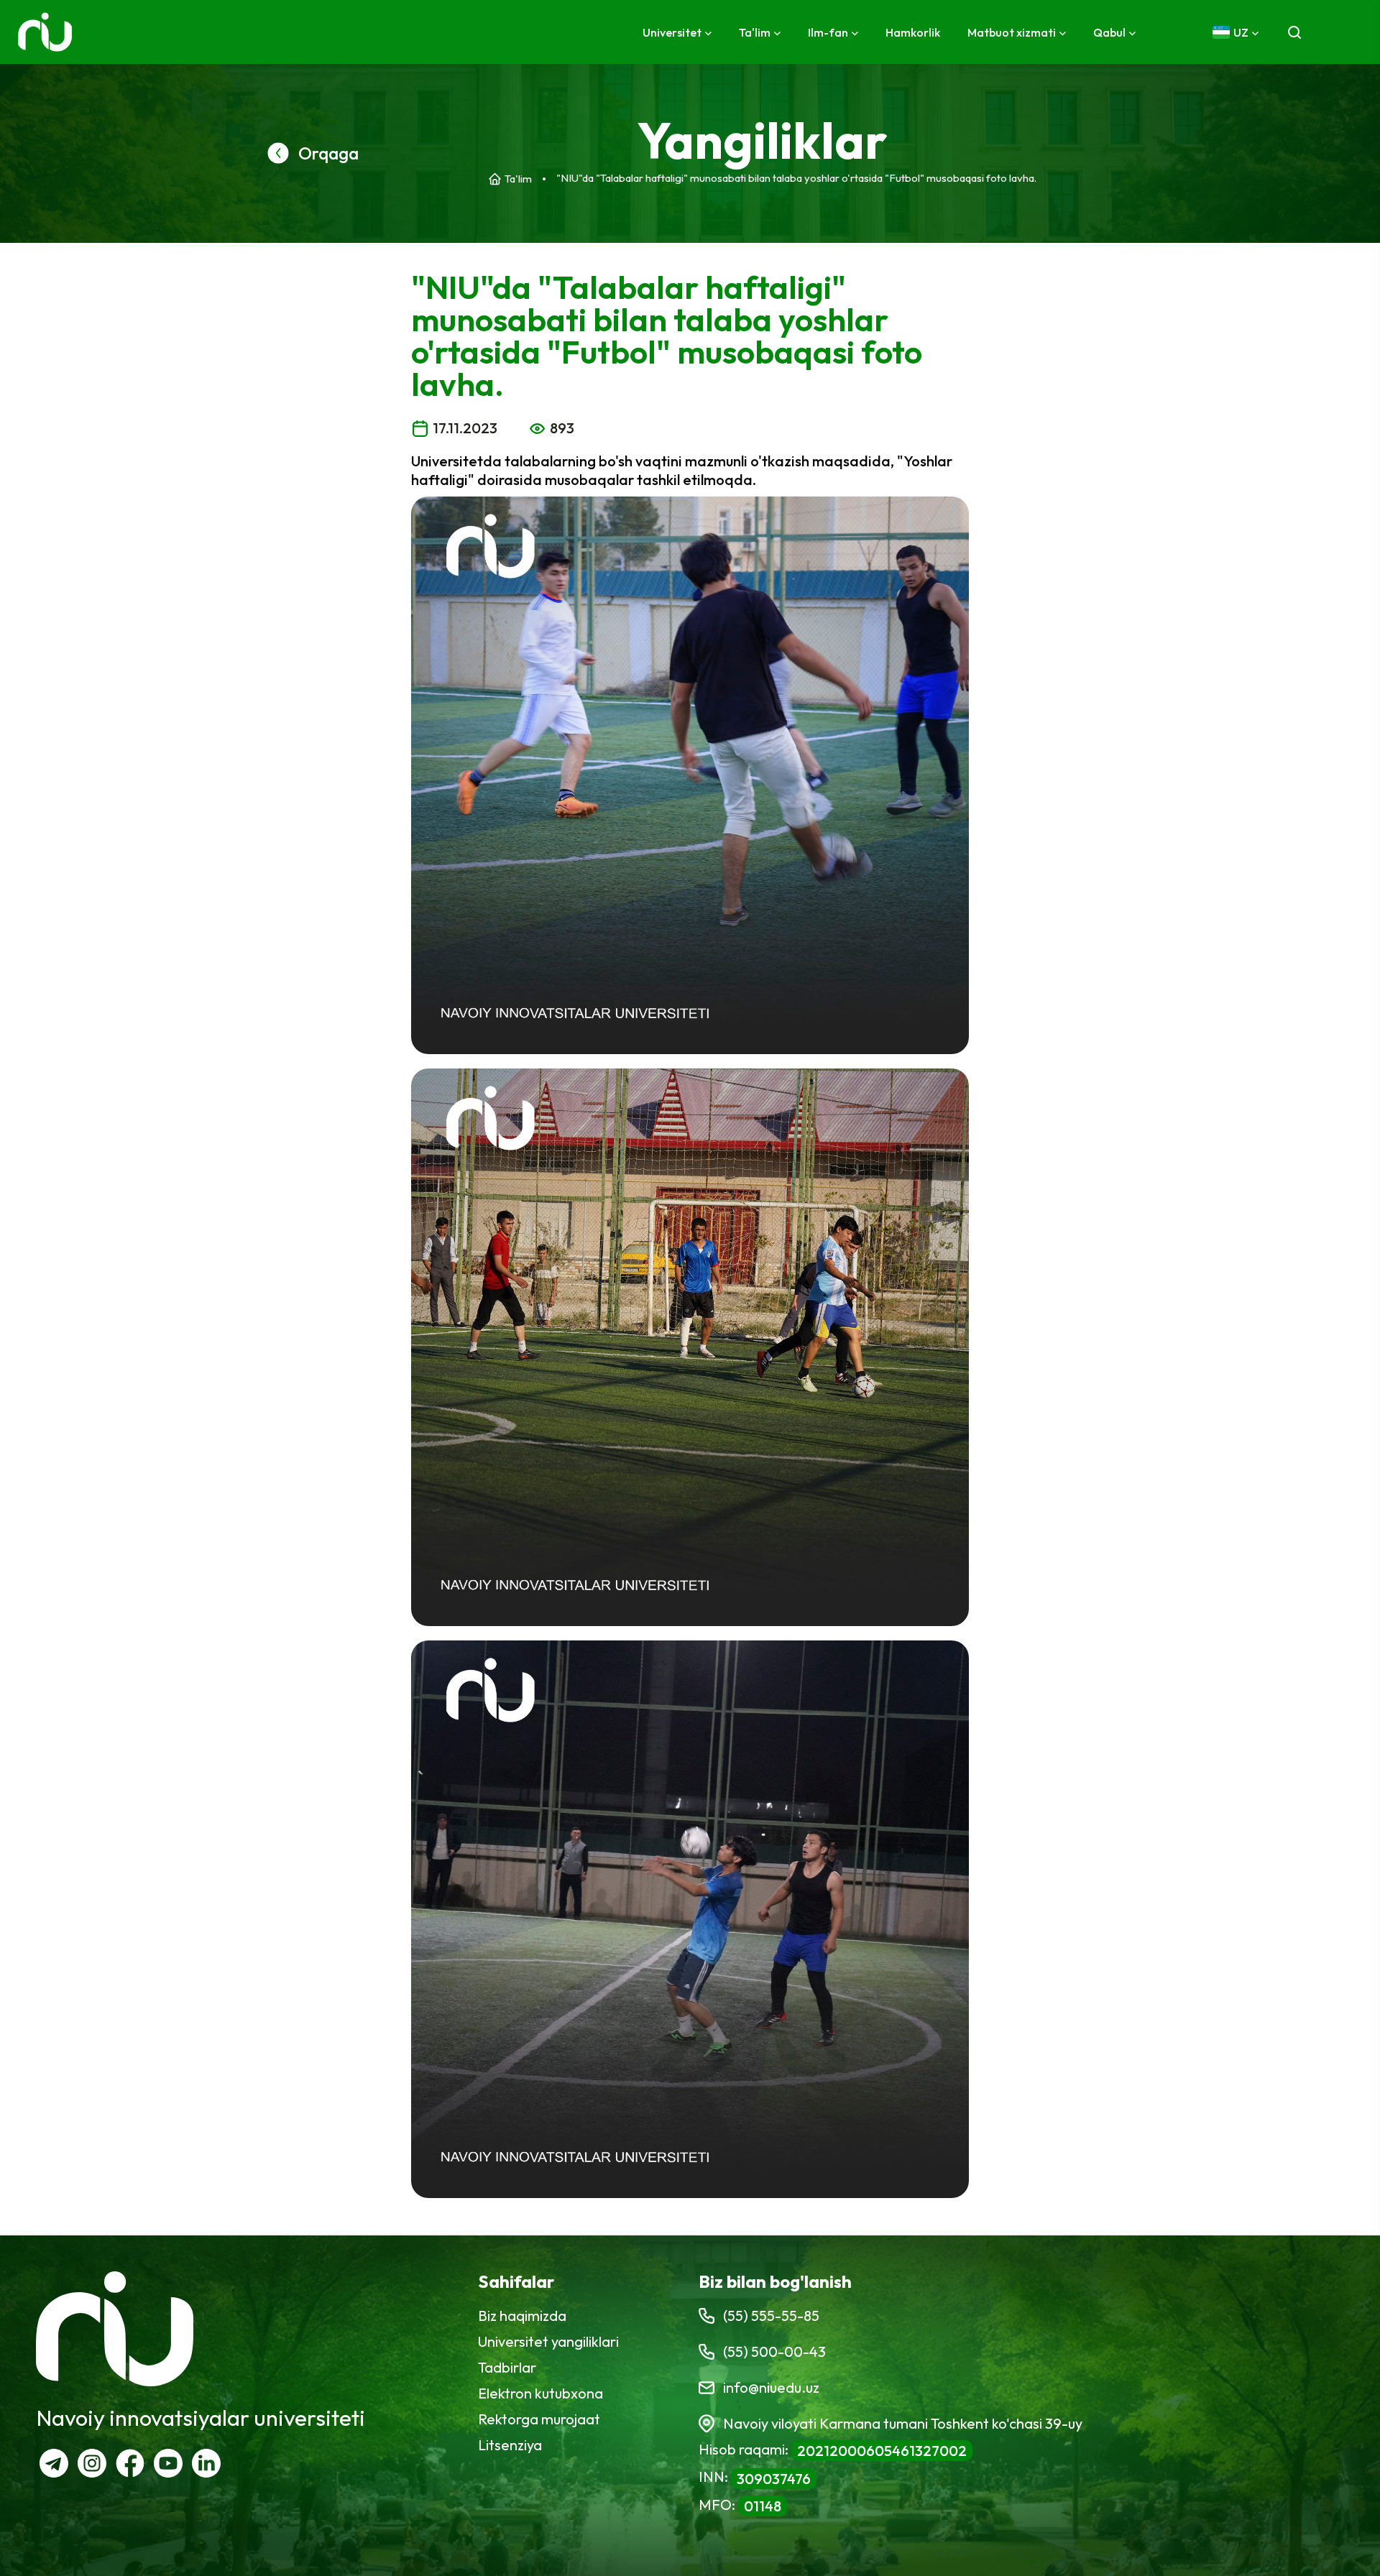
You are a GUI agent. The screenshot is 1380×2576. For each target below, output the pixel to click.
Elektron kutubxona (540, 2393)
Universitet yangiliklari (548, 2341)
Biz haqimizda (522, 2316)
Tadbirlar (507, 2367)
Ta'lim (518, 179)
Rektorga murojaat (539, 2419)
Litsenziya (510, 2445)
